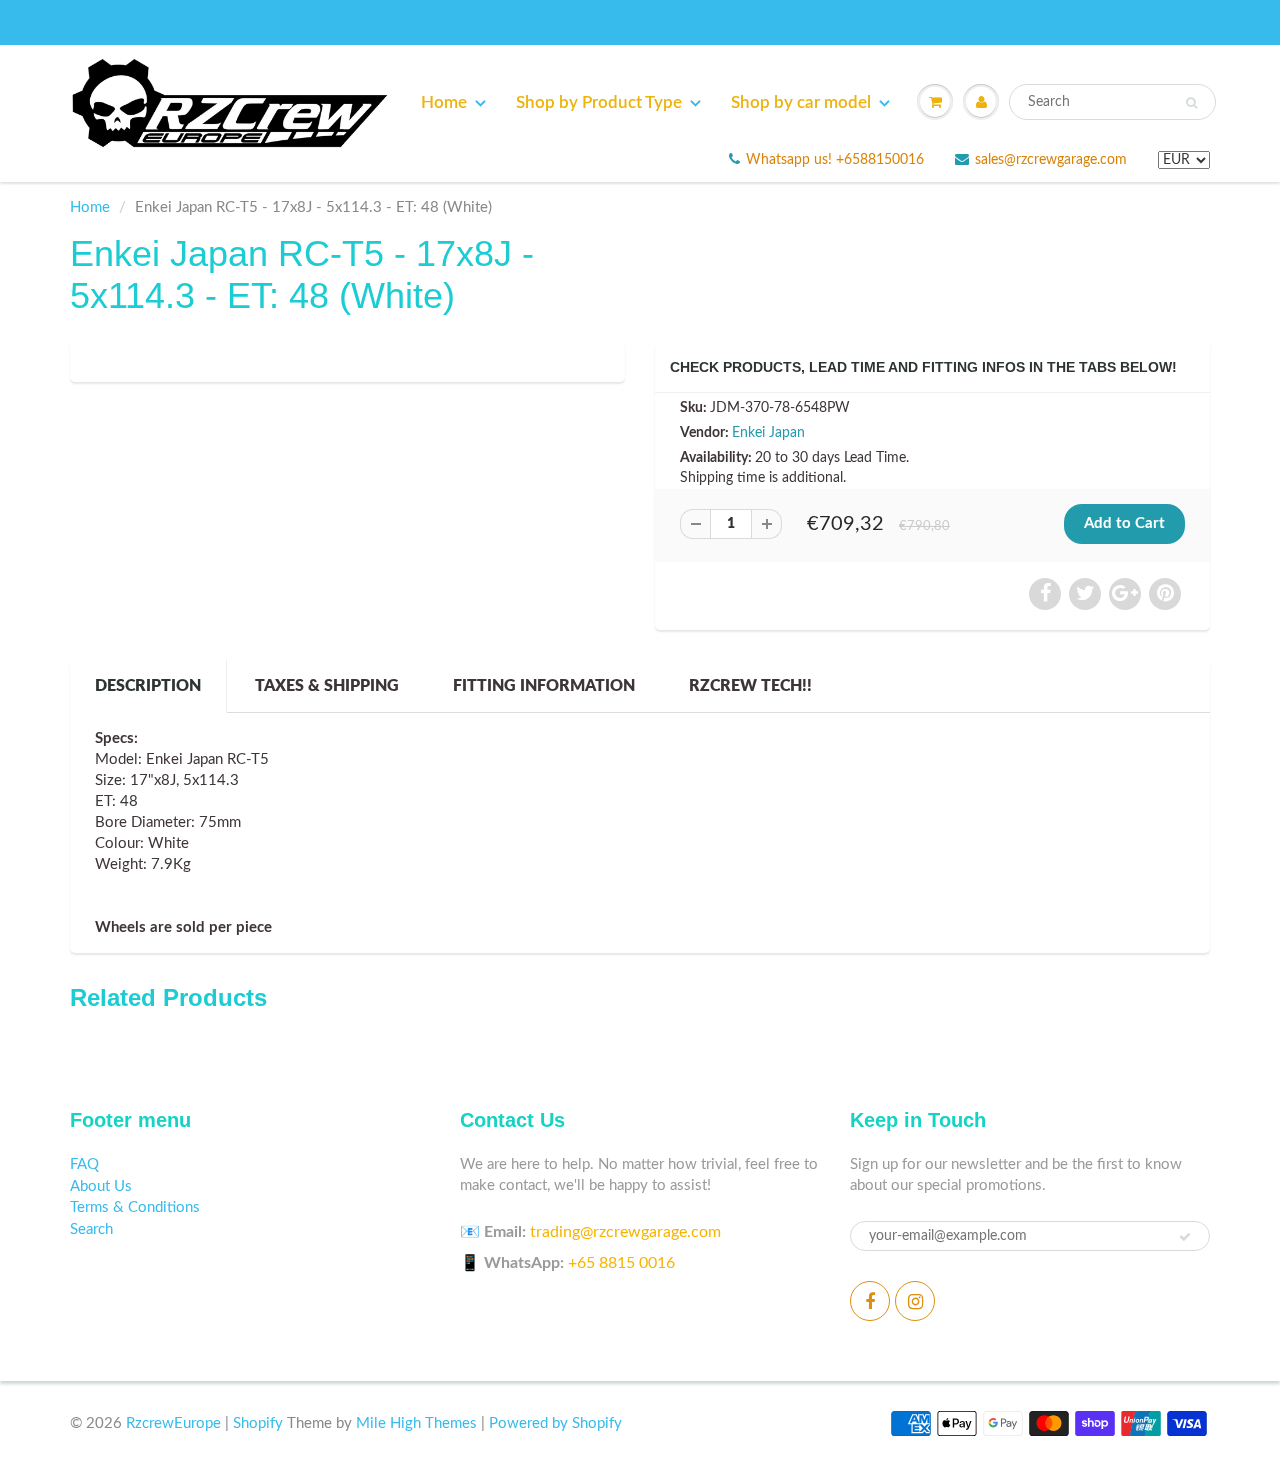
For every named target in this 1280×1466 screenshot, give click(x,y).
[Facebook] (870, 1301)
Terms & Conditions (135, 1207)
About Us (101, 1186)
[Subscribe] (1185, 1237)
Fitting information (544, 686)
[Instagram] (915, 1301)
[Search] (1191, 103)
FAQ (84, 1164)
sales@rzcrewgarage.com (1051, 160)
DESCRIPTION (148, 686)
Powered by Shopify (555, 1423)
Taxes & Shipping (327, 686)
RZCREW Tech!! (750, 686)
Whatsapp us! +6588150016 (835, 160)
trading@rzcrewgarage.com (625, 1232)
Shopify (258, 1423)
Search (91, 1229)
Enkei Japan (768, 433)
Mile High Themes (416, 1423)
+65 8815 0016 (621, 1263)
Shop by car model (801, 102)
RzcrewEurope (173, 1423)
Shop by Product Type (599, 102)
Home (444, 102)
